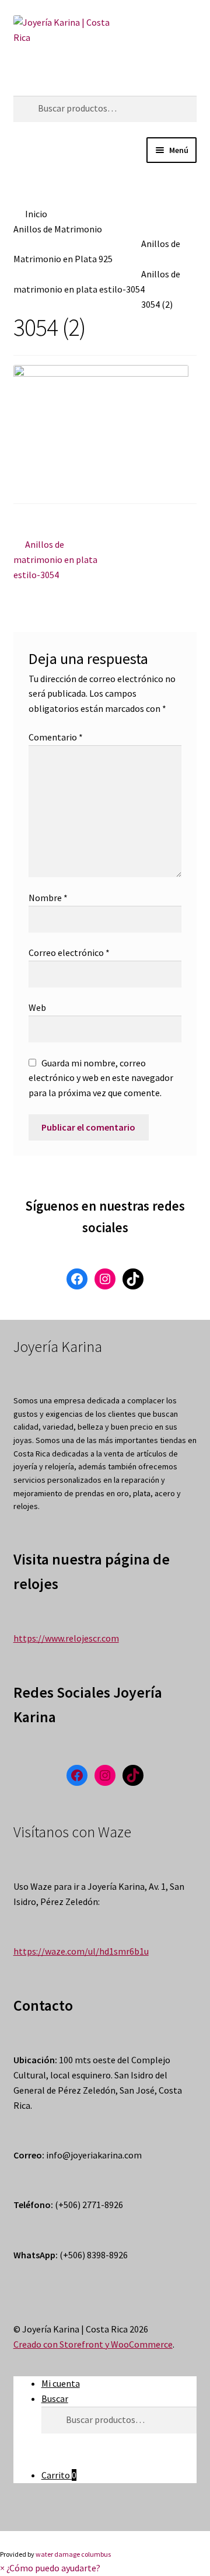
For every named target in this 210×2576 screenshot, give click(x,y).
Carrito (59, 2475)
